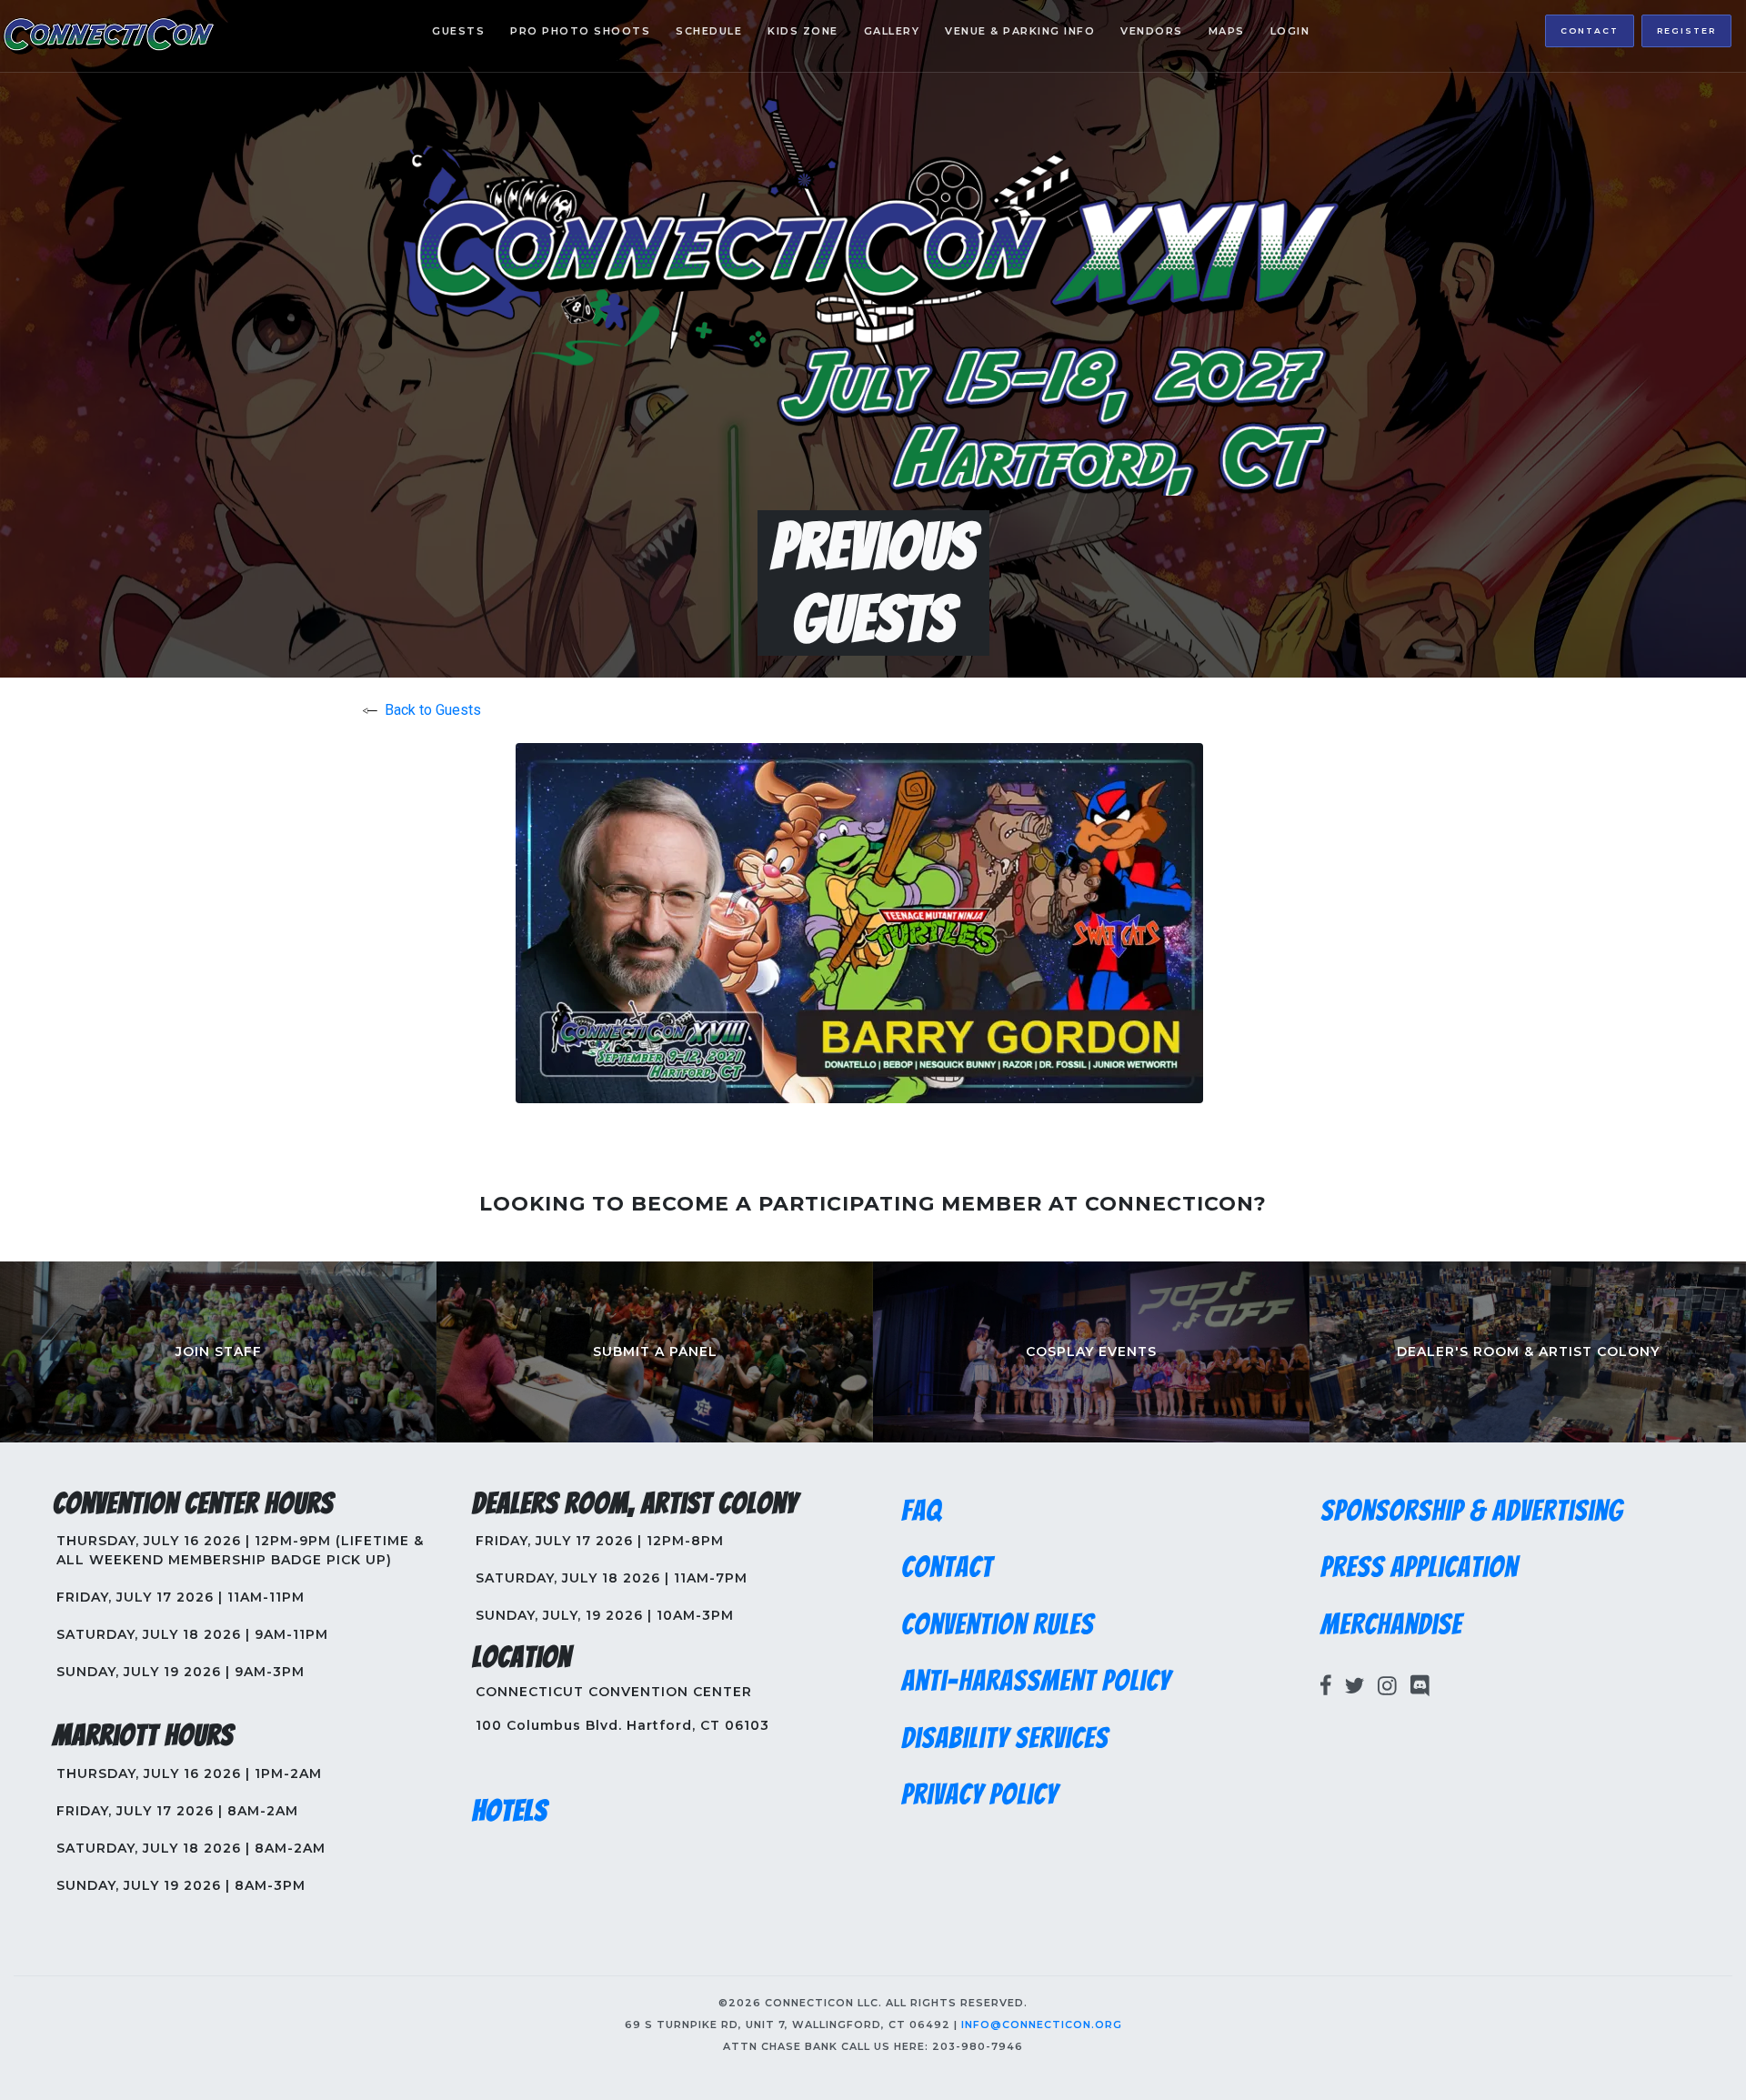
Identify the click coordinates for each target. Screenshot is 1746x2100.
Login (1290, 31)
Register (1686, 30)
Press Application (1419, 1567)
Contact (1590, 30)
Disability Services (1005, 1738)
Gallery (892, 31)
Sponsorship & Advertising (1472, 1511)
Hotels (510, 1811)
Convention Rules (998, 1624)
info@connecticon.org (1042, 2025)
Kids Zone (803, 31)
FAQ (922, 1511)
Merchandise (1391, 1624)
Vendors (1152, 31)
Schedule (709, 31)
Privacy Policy (979, 1794)
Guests (458, 31)
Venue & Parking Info (1020, 31)
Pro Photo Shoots (580, 31)
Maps (1227, 31)
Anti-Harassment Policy (1036, 1681)
